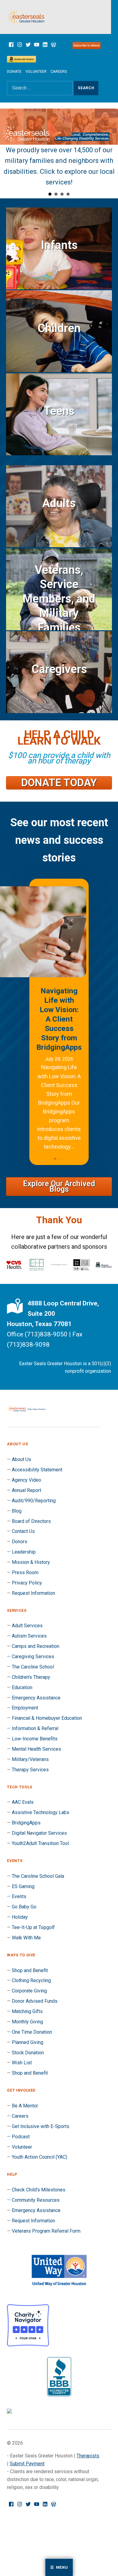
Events (19, 1896)
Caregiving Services (33, 1657)
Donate (14, 71)
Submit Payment (27, 2464)
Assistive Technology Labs (41, 1812)
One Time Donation (32, 2032)
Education (22, 1687)
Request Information (33, 1593)
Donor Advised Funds (35, 2001)
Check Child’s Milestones (39, 2190)
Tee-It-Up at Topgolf (33, 1927)
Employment (25, 1708)
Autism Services (29, 1636)
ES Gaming (23, 1886)
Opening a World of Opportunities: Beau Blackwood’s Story (59, 1005)
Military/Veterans (30, 1759)
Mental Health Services (36, 1749)
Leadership (24, 1552)
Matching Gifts (27, 2011)
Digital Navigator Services (39, 1833)
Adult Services (27, 1626)
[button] (55, 1159)
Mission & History (31, 1562)
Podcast (21, 2137)
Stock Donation (28, 2053)
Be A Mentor (25, 2106)
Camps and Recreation (36, 1646)
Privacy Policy (27, 1583)
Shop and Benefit (30, 1970)
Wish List (22, 2063)
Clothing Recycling (31, 1980)
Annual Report (26, 1490)
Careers (59, 71)
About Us (21, 1459)
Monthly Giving (27, 2022)
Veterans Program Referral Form (46, 2231)
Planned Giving (28, 2042)
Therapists (88, 2456)
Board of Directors (31, 1521)
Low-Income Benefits (35, 1739)
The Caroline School (33, 1667)
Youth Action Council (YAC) (39, 2157)
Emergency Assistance (36, 1698)
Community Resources (36, 2200)
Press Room (25, 1573)
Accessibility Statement (37, 1470)
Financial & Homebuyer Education (47, 1718)
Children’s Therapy (31, 1677)
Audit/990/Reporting (34, 1501)
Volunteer (36, 71)
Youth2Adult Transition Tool (40, 1843)
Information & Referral (35, 1728)
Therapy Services (30, 1770)
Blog (17, 1511)
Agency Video (26, 1480)
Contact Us (23, 1531)
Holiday (20, 1917)
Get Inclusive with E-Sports (41, 2126)
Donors (20, 1542)
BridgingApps (26, 1823)
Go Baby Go (24, 1907)
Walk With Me (26, 1938)
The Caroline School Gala (38, 1876)
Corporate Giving (29, 1991)
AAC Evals (23, 1802)
